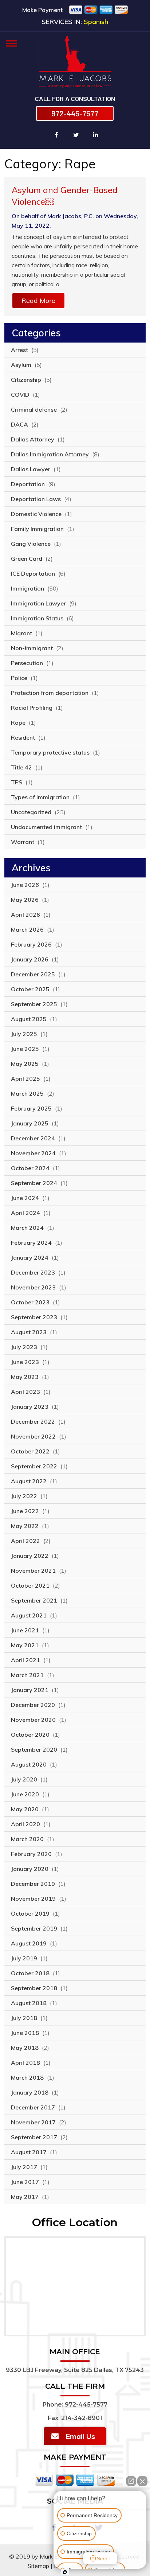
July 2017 (24, 2167)
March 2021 (27, 1675)
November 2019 (33, 1899)
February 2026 (31, 944)
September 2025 (34, 1004)
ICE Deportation (33, 573)
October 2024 (30, 1168)
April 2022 (25, 1541)
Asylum (21, 365)
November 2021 (33, 1571)
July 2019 (24, 1958)
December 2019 (33, 1884)
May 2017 (25, 2197)
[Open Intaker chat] (65, 2572)
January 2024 (30, 1257)
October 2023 (30, 1302)
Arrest (19, 350)
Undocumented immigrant (46, 827)
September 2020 (34, 1749)
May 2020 (25, 1809)
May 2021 (25, 1645)
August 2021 (29, 1615)
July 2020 (24, 1779)
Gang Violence (31, 544)
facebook (56, 135)
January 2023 (30, 1407)
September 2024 (34, 1183)
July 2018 (24, 2018)
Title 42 (21, 767)
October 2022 (30, 1451)
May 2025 (25, 1064)
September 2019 (34, 1928)
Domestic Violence (36, 514)
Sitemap (38, 2566)
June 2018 (25, 2033)
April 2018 (25, 2063)
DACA (19, 424)
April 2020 (25, 1824)
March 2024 (27, 1228)
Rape (18, 723)
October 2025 (30, 989)
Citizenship (26, 380)
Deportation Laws (36, 499)
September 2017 (34, 2137)
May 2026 (25, 900)
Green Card (27, 559)
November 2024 (33, 1153)
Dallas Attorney (33, 439)
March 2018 (27, 2077)
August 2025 (29, 1019)
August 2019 (29, 1943)
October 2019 (30, 1913)
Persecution (27, 663)
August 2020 (29, 1764)
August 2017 (29, 2152)
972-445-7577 (75, 113)
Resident (23, 737)
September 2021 (34, 1600)
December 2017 (33, 2107)
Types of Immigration (40, 797)
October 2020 (30, 1735)
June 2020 (25, 1794)
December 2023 (33, 1272)
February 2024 (31, 1243)
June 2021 (25, 1630)
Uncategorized (31, 812)
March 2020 (27, 1839)
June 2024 (25, 1198)
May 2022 (25, 1526)
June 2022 (25, 1511)
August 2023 (29, 1332)
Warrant (23, 842)
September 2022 (34, 1466)
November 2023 (33, 1287)
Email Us (80, 2436)
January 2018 (30, 2092)
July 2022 (24, 1496)
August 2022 (29, 1481)
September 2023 (34, 1317)
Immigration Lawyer (38, 603)
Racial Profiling (32, 708)
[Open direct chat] (131, 2481)
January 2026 (30, 959)
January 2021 (30, 1690)
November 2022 (33, 1436)
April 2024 (25, 1213)
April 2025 (25, 1079)
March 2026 (27, 929)
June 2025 (25, 1049)
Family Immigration (37, 529)
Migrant (21, 633)
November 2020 (33, 1720)
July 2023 (24, 1347)
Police (19, 678)
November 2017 (33, 2122)
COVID (20, 395)
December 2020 (33, 1705)
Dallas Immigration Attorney (50, 454)
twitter (76, 135)
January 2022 (30, 1556)
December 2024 (33, 1138)
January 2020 (30, 1869)
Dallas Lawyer (31, 469)
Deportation (28, 484)
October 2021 (30, 1585)
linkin (96, 135)
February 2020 (31, 1854)
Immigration (27, 588)
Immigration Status (37, 618)
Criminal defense (34, 409)
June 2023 (25, 1362)
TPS (17, 782)
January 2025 (30, 1123)
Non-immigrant (32, 648)
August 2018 (29, 2003)
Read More (38, 301)
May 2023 (25, 1377)
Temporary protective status (50, 752)
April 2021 (25, 1660)
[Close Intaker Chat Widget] (142, 2481)
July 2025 (24, 1034)
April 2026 (25, 915)
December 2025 (33, 974)
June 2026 (25, 885)
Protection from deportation (50, 693)
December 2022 (33, 1421)
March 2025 (27, 1093)
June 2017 (25, 2182)
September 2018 (34, 1988)
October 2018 (30, 1973)
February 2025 (31, 1108)
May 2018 (25, 2048)
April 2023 (25, 1392)
